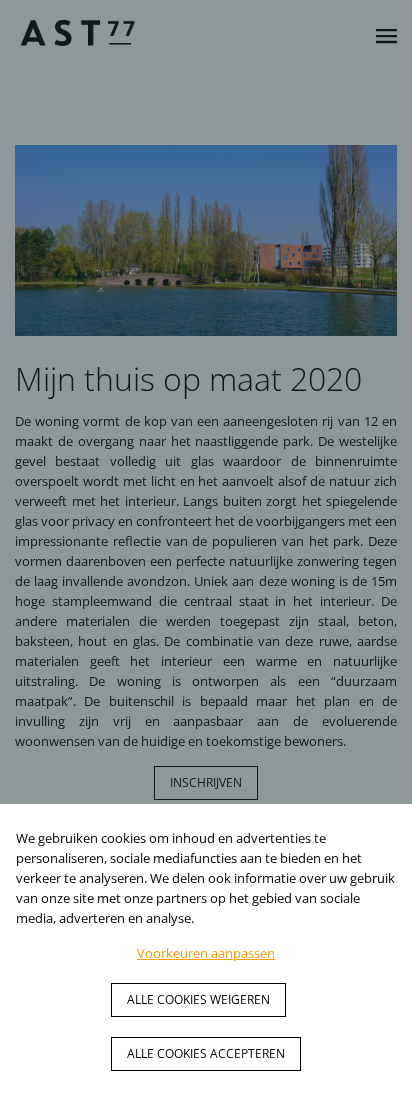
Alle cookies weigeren (198, 999)
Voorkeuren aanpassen (206, 953)
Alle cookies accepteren (206, 1053)
